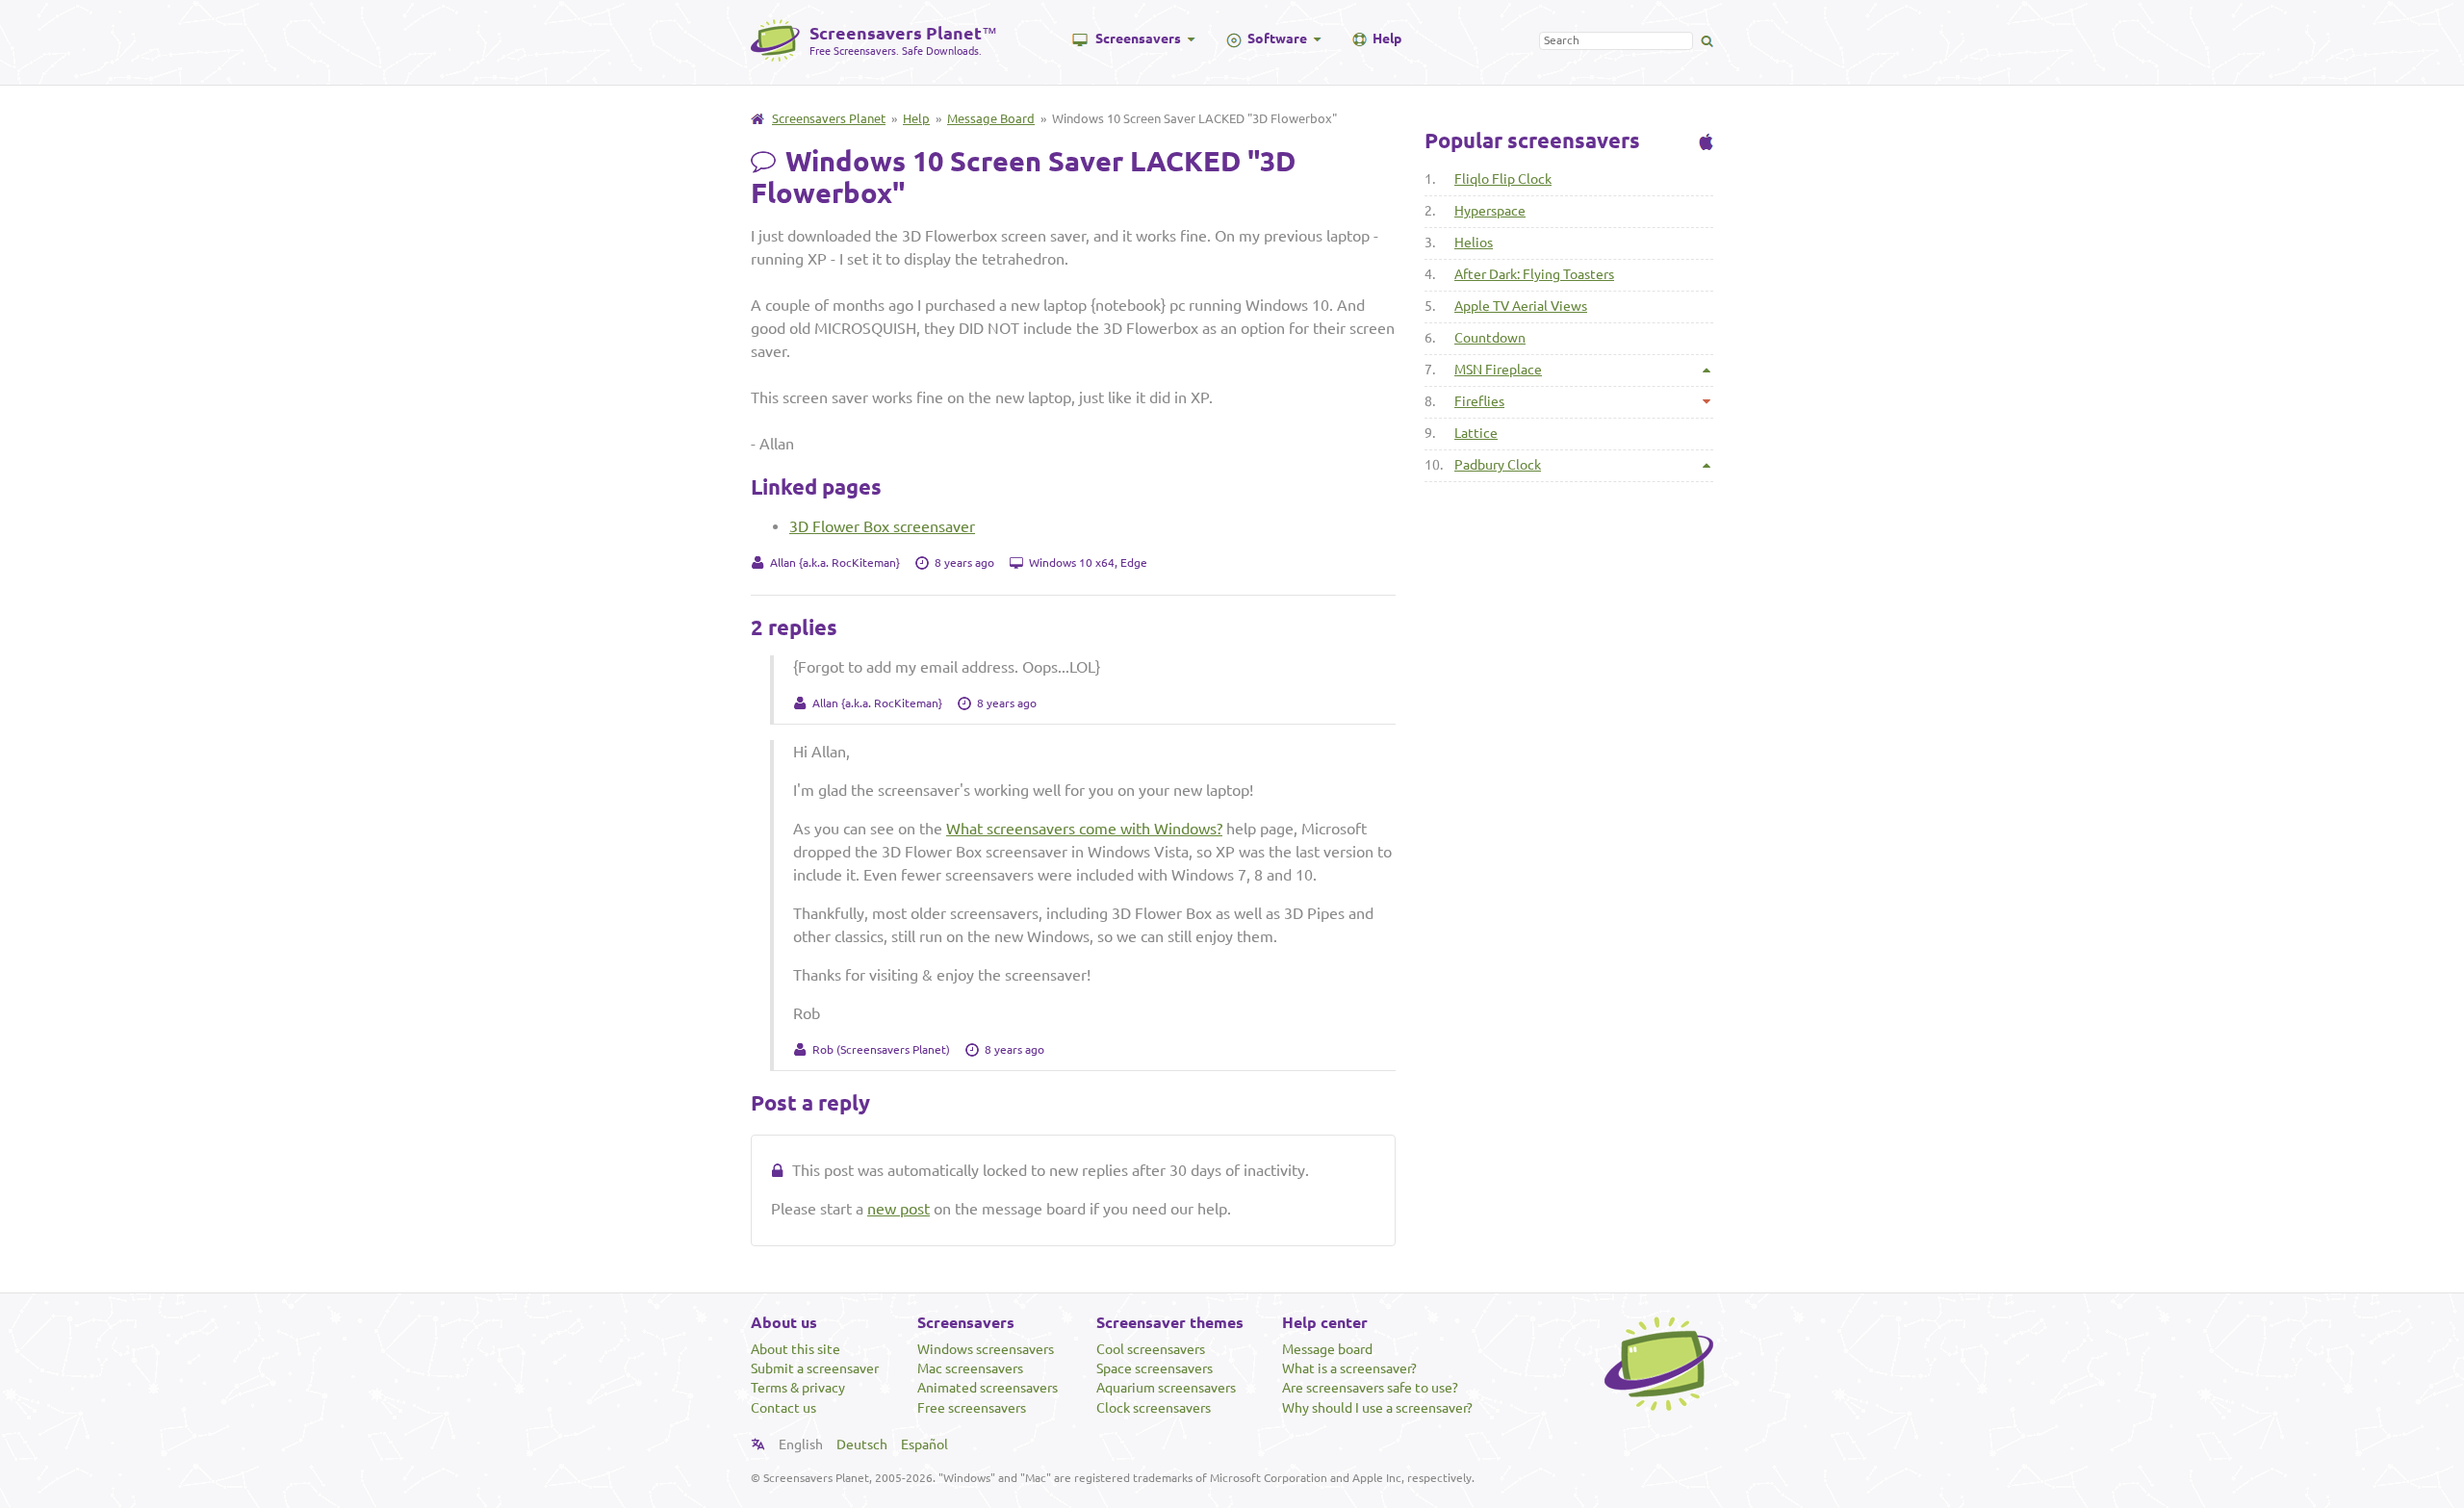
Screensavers (1138, 38)
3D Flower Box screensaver (882, 526)
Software (1277, 38)
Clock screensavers (1154, 1408)
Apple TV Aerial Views (1521, 306)
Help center (1325, 1322)
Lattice (1476, 433)
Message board (1327, 1349)
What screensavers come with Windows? (1084, 829)
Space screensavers (1155, 1368)
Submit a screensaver (815, 1368)
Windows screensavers (986, 1349)
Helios (1474, 243)
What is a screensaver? (1349, 1368)
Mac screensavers (970, 1368)
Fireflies (1479, 401)
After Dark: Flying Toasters (1534, 274)
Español (924, 1444)
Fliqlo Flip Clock (1503, 179)
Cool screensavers (1151, 1349)
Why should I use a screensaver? (1377, 1408)
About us (784, 1322)
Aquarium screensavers (1166, 1388)
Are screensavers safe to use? (1370, 1388)
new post (898, 1209)
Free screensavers (972, 1408)
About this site (796, 1349)
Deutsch (862, 1444)
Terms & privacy (798, 1388)
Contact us (783, 1408)
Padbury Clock (1498, 465)
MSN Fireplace (1498, 370)
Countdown (1490, 338)
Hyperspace (1490, 211)
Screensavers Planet (829, 118)
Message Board (991, 118)
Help (1387, 38)
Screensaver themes (1170, 1322)
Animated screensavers (988, 1388)
